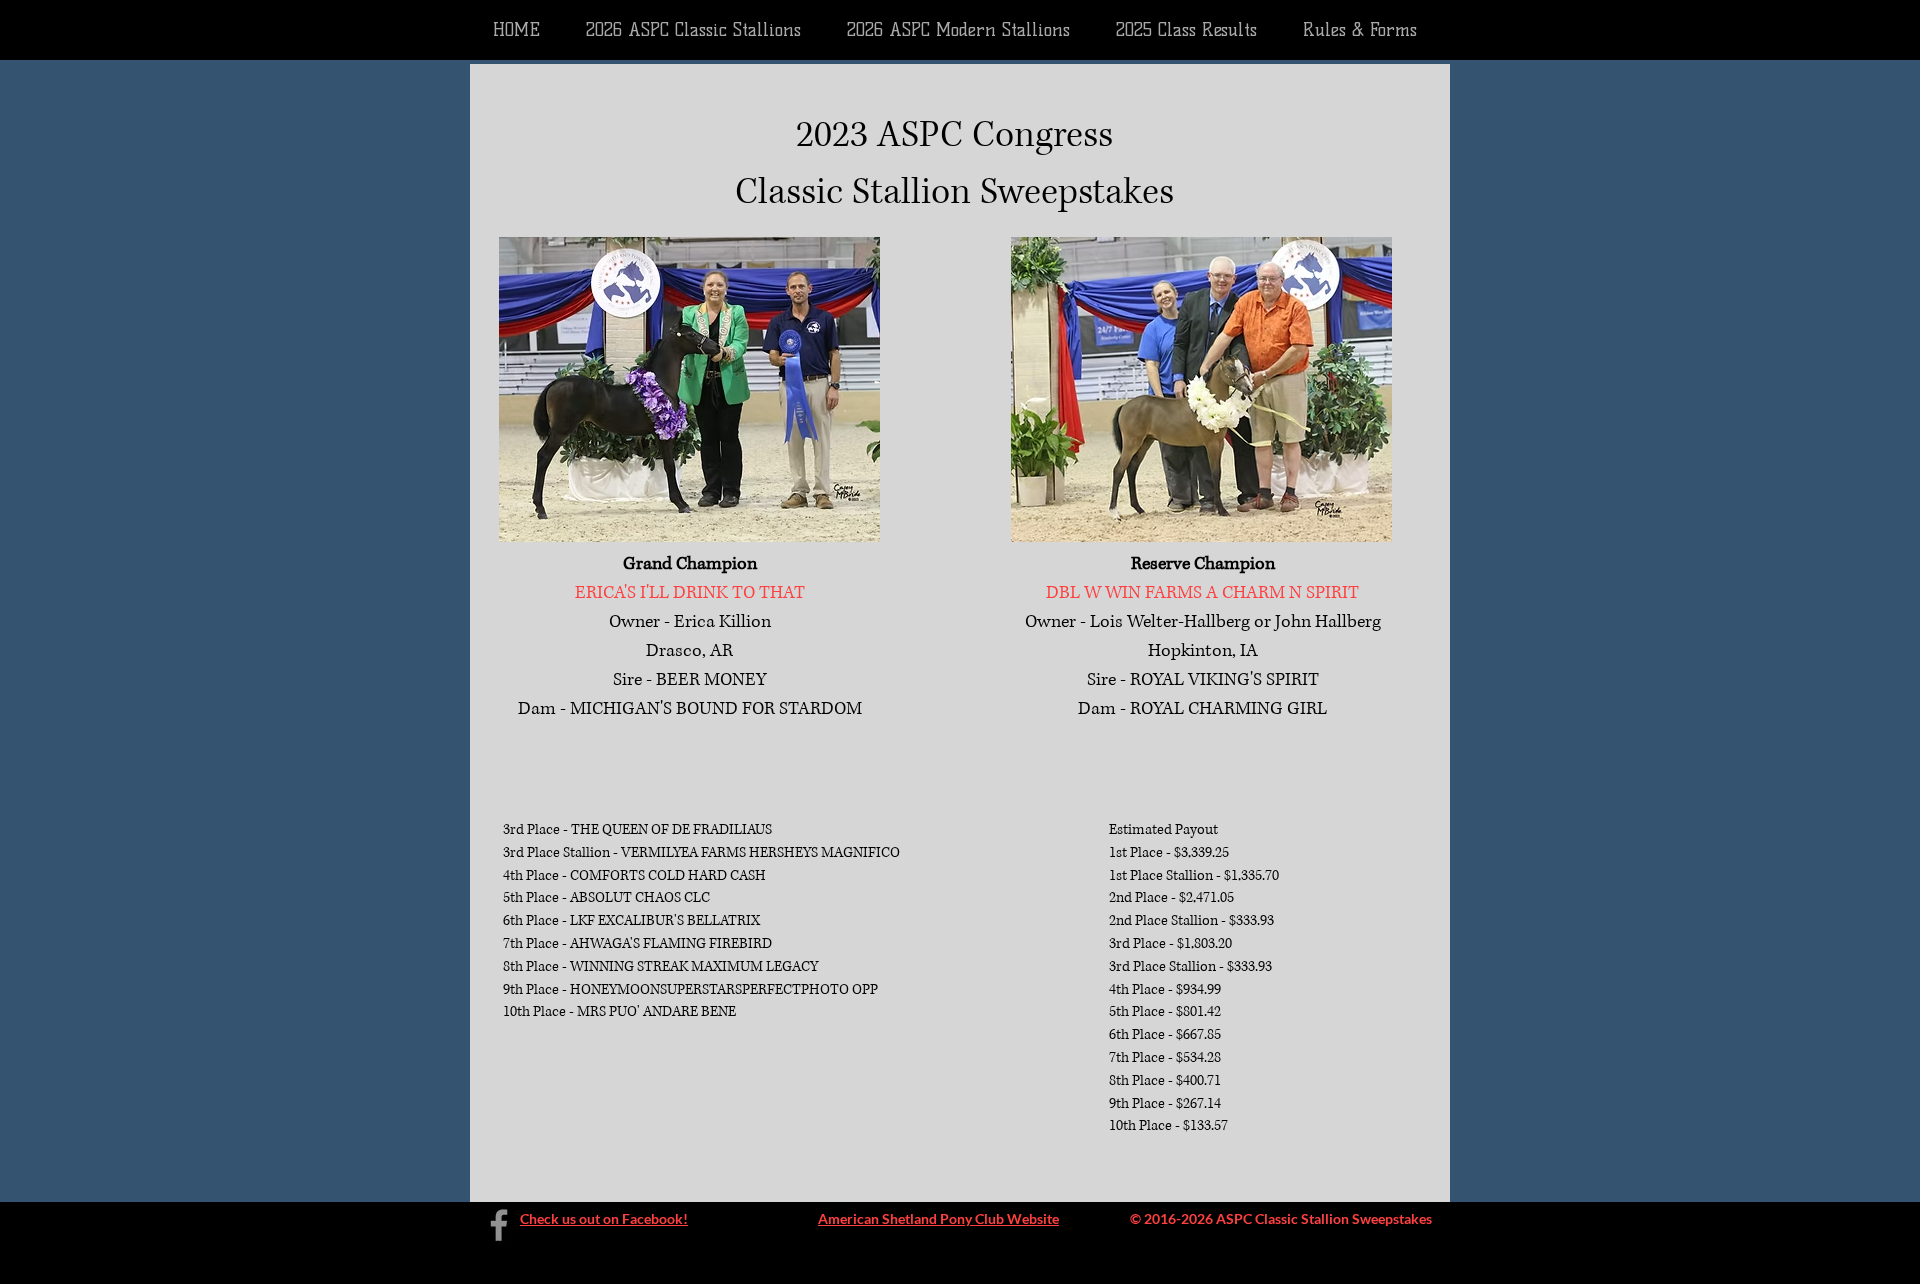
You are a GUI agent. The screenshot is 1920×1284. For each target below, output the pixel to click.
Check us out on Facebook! (604, 1218)
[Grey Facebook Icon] (499, 1225)
